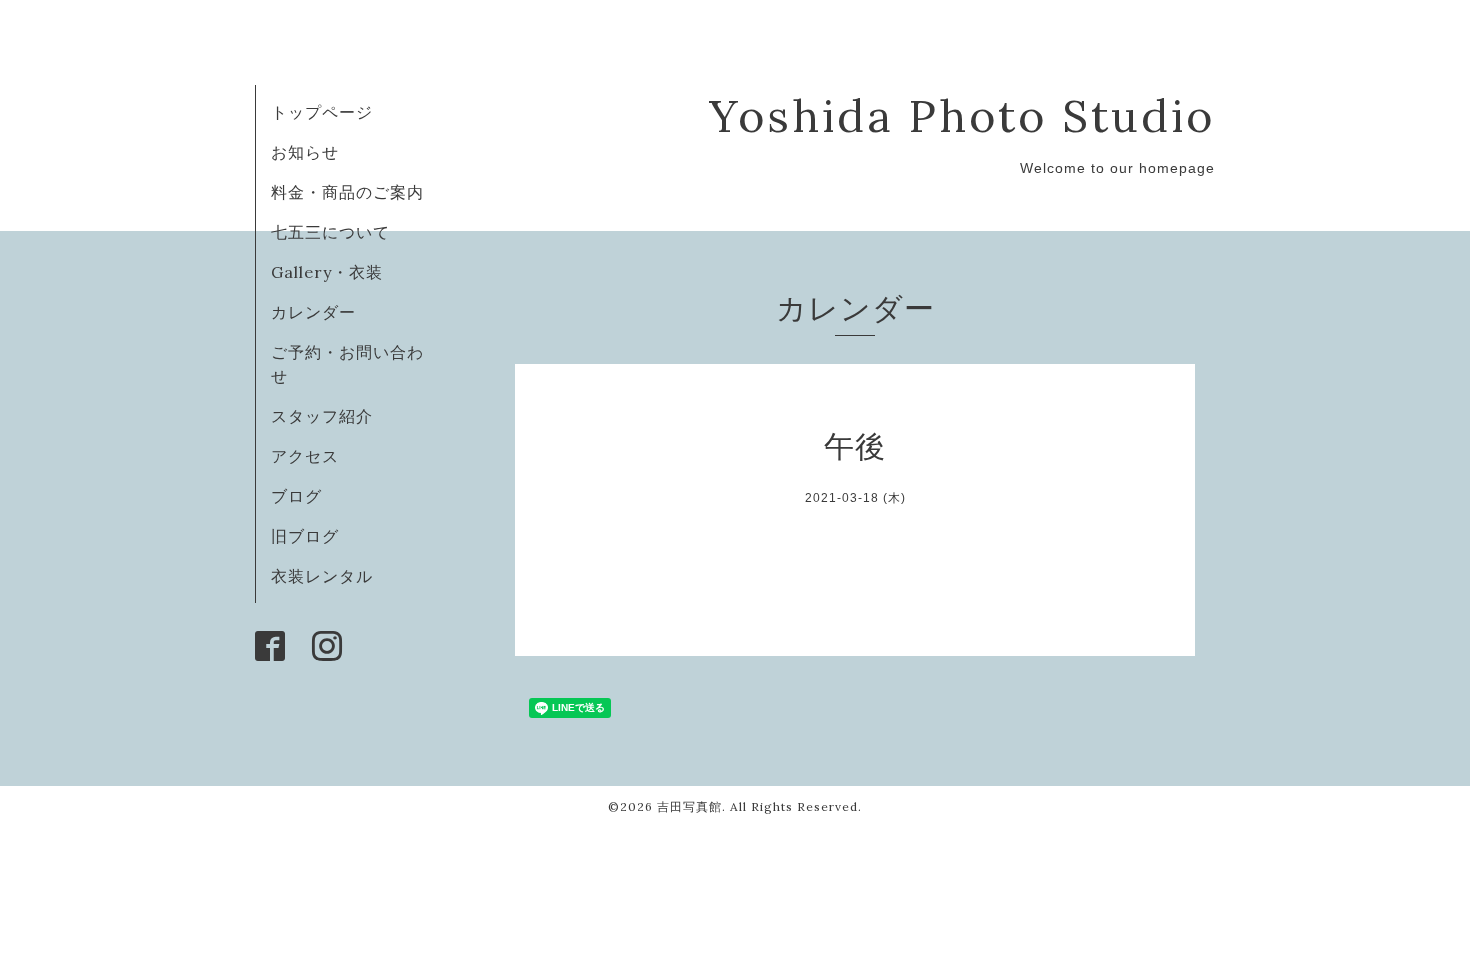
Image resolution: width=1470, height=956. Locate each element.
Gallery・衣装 (327, 272)
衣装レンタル (322, 576)
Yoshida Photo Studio (962, 115)
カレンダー (313, 312)
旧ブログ (305, 536)
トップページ (322, 112)
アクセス (305, 456)
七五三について (330, 232)
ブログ (296, 496)
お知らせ (305, 152)
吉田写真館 (689, 806)
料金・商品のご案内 (347, 192)
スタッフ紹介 (322, 416)
